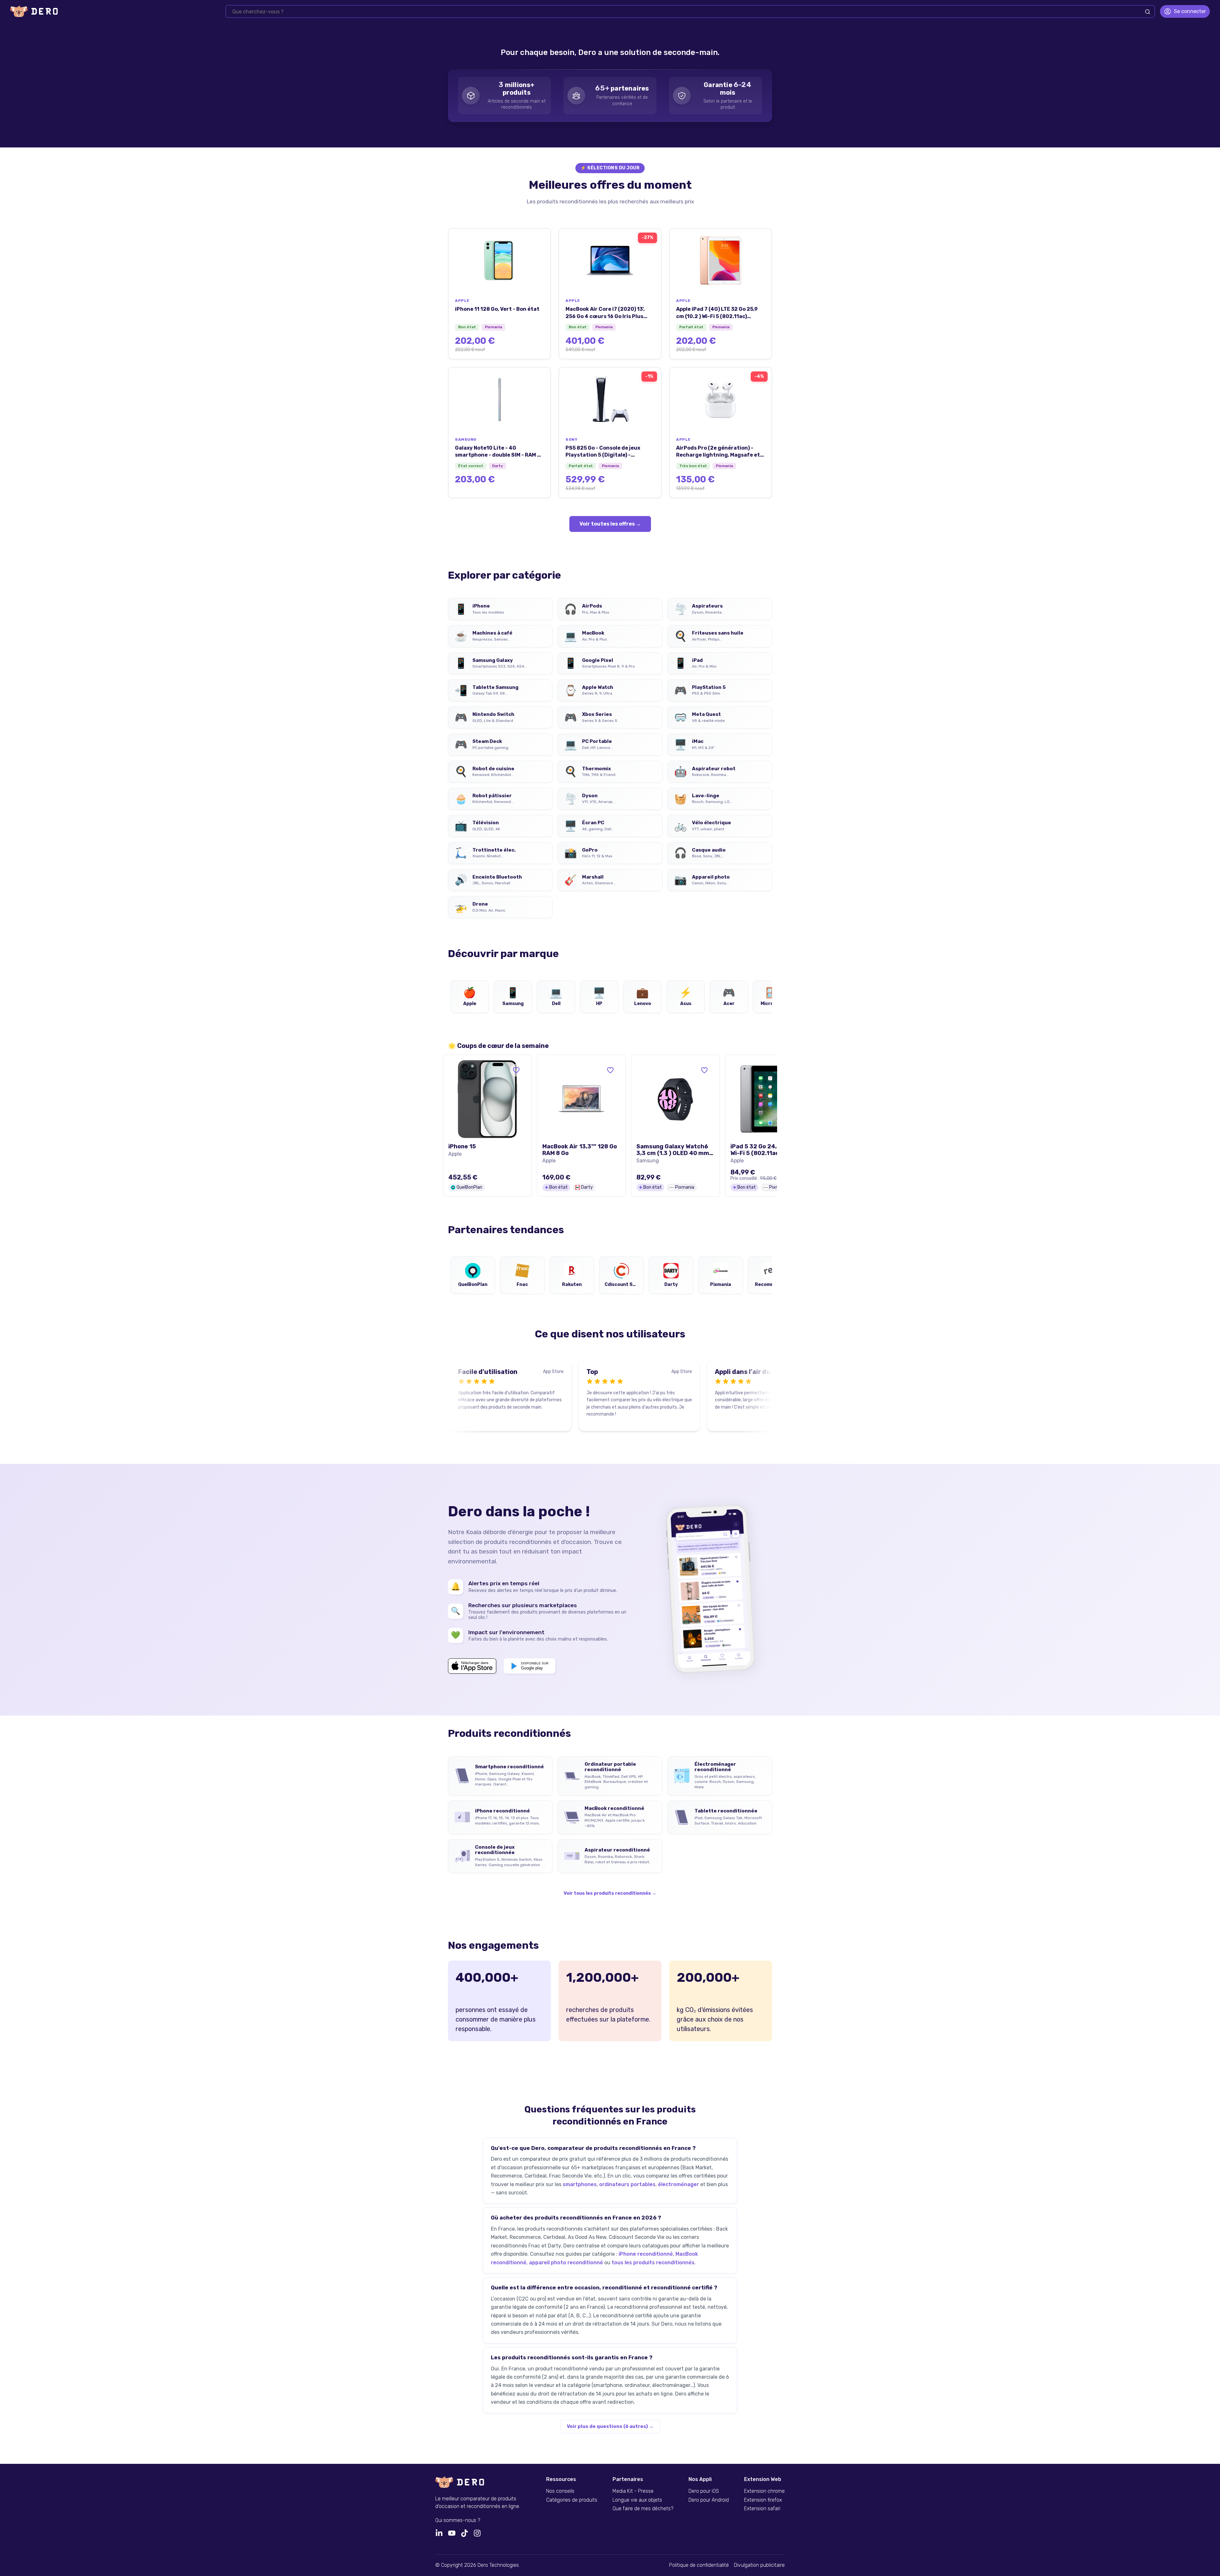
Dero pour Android (709, 2500)
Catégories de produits (572, 2500)
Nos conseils (560, 2491)
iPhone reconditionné (646, 2254)
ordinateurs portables (627, 2184)
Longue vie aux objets (637, 2500)
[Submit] (1148, 12)
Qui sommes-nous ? (458, 2520)
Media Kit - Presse (633, 2491)
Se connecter (1190, 11)
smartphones (580, 2184)
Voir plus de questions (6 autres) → (610, 2426)
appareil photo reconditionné (566, 2263)
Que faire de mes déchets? (643, 2509)
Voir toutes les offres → (610, 524)
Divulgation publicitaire (759, 2565)
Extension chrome (764, 2491)
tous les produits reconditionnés (653, 2263)
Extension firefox (763, 2500)
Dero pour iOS (704, 2491)
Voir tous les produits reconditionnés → (610, 1893)
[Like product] (516, 1070)
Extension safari (762, 2509)
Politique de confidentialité (699, 2565)
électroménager (678, 2184)
